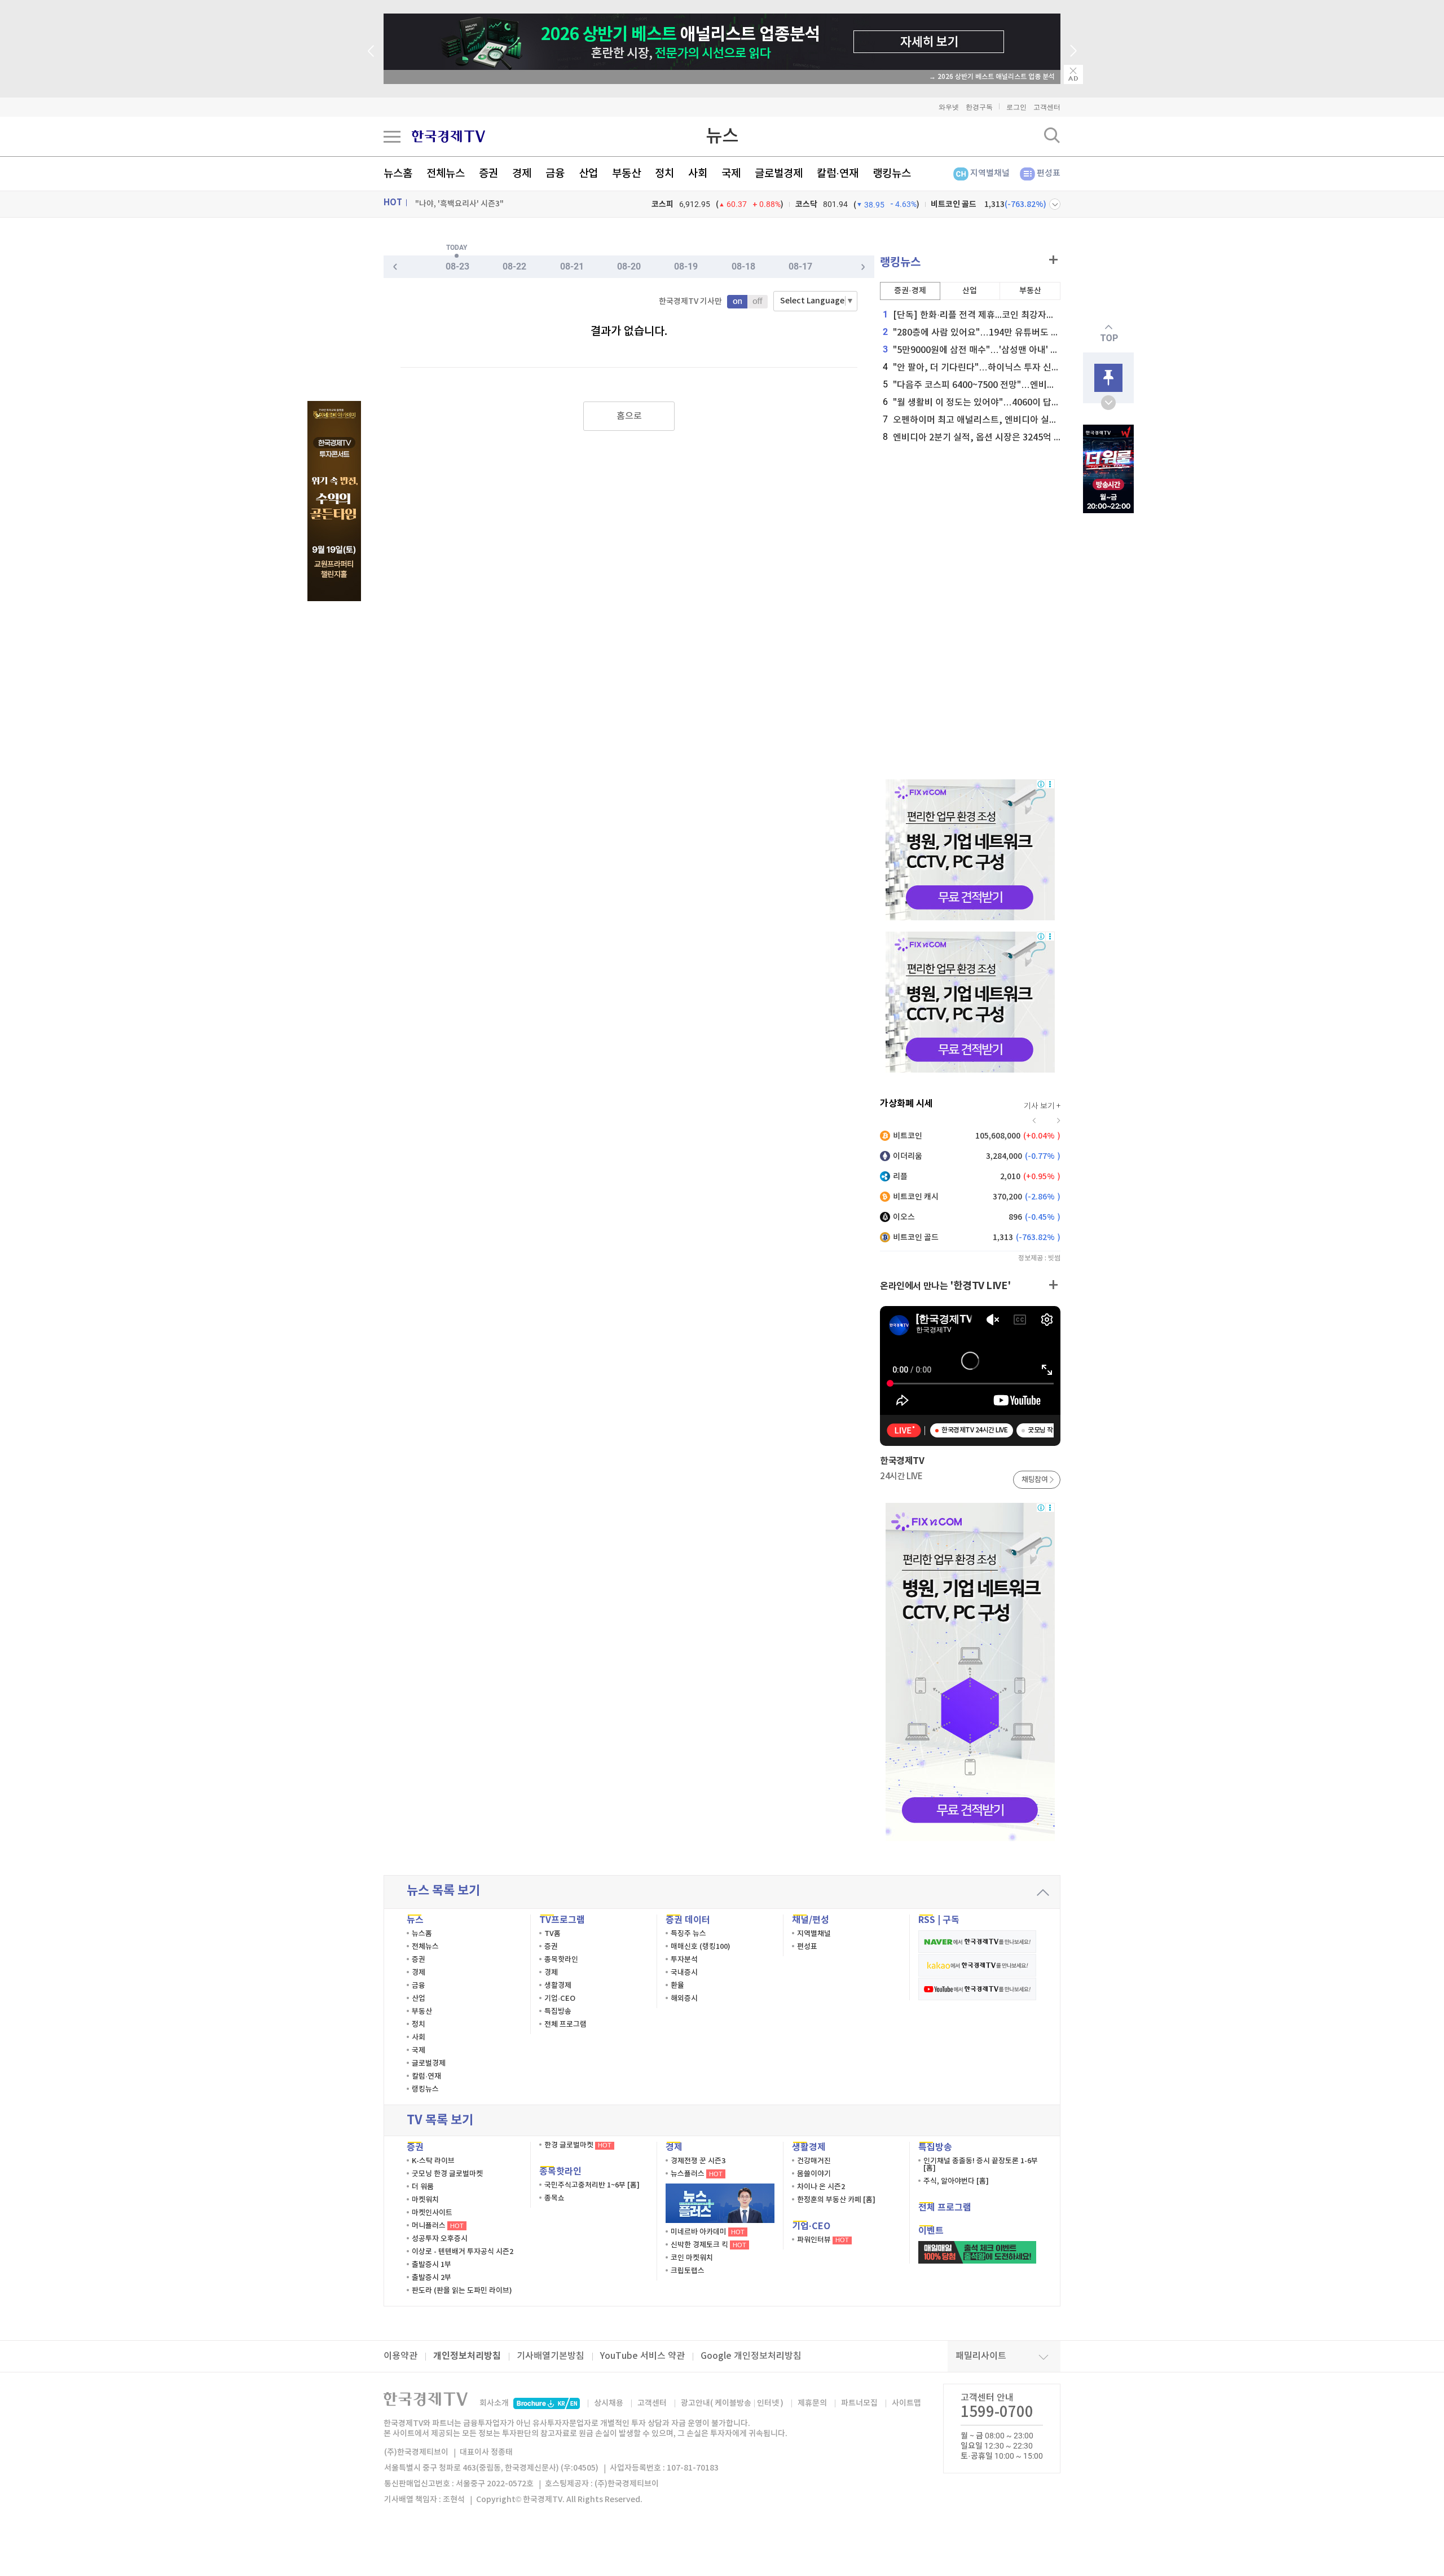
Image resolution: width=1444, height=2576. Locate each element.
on (737, 302)
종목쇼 (554, 2198)
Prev (371, 51)
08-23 (457, 266)
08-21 (572, 266)
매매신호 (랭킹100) (701, 1947)
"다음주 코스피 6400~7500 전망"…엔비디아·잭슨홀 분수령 (1001, 385)
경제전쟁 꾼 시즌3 (698, 2161)
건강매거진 (814, 2161)
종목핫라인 (561, 1960)
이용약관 (400, 2356)
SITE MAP (392, 136)
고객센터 (1047, 107)
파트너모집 (859, 2403)
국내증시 (684, 1973)
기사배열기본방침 (551, 2356)
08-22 (514, 266)
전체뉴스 (446, 174)
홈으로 (629, 416)
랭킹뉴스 (892, 174)
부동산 (626, 174)
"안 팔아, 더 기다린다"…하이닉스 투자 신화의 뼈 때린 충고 (1000, 368)
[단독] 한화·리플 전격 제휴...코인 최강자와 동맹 (978, 315)
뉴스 (722, 136)
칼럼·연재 (838, 174)
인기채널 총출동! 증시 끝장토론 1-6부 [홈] (981, 2165)
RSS (927, 1920)
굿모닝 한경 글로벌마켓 (447, 2174)
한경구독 (979, 107)
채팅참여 (1034, 1480)
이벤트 (931, 2231)
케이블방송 (733, 2403)
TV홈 (552, 1934)
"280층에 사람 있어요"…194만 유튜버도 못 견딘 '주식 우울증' (1006, 333)
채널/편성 (811, 1920)
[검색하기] (1052, 135)
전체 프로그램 (565, 2024)
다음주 (395, 267)
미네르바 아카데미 (708, 2232)
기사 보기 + (1042, 1106)
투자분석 (684, 1960)
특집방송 (558, 2012)
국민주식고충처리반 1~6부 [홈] (592, 2185)
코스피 (662, 204)
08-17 (800, 266)
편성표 (1049, 173)
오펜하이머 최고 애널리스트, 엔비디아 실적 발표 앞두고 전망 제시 (1013, 420)
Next (1073, 51)
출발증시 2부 (432, 2278)
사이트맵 (906, 2403)
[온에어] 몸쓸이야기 (448, 204)
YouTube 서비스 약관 (642, 2356)
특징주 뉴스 (688, 1934)
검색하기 (1052, 135)
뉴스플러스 (697, 2174)
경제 (522, 174)
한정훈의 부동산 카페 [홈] (836, 2200)
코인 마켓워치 (692, 2258)
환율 (677, 1986)
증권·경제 (910, 291)
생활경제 (558, 1986)
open (1108, 403)
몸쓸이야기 (814, 2174)
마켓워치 (425, 2200)
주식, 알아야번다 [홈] (956, 2181)
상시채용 (609, 2403)
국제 (731, 174)
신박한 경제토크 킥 (708, 2245)
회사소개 (494, 2403)
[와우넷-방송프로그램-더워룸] (1108, 469)
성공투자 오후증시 (440, 2239)
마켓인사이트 (432, 2213)
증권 (488, 174)
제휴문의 (812, 2403)
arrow (1043, 1893)
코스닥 (806, 204)
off (758, 302)
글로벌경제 (779, 174)
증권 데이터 (688, 1920)
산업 (588, 174)
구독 (951, 1920)
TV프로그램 (562, 1920)
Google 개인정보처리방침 (751, 2356)
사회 (698, 174)
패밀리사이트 (981, 2356)
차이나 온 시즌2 (821, 2187)
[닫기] (1073, 74)
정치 (664, 174)
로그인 (1016, 107)
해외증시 (684, 1999)
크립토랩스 (688, 2271)
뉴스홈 (398, 174)
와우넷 (949, 107)
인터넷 (768, 2403)
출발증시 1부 (432, 2265)
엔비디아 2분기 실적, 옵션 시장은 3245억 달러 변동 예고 (996, 438)
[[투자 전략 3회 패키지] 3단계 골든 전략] (334, 501)
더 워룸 (423, 2187)
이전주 (863, 267)
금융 (555, 174)
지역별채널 (990, 173)
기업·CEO (560, 1999)
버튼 (1055, 204)
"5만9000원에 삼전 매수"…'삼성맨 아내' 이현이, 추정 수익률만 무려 (1018, 350)
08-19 (686, 266)
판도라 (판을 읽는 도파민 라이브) (462, 2291)
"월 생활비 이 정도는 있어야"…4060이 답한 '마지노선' (992, 403)
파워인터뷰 (823, 2240)
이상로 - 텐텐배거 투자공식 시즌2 (463, 2252)
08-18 (743, 266)
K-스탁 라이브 (433, 2161)
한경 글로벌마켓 (578, 2145)
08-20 (629, 266)
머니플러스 (438, 2226)
